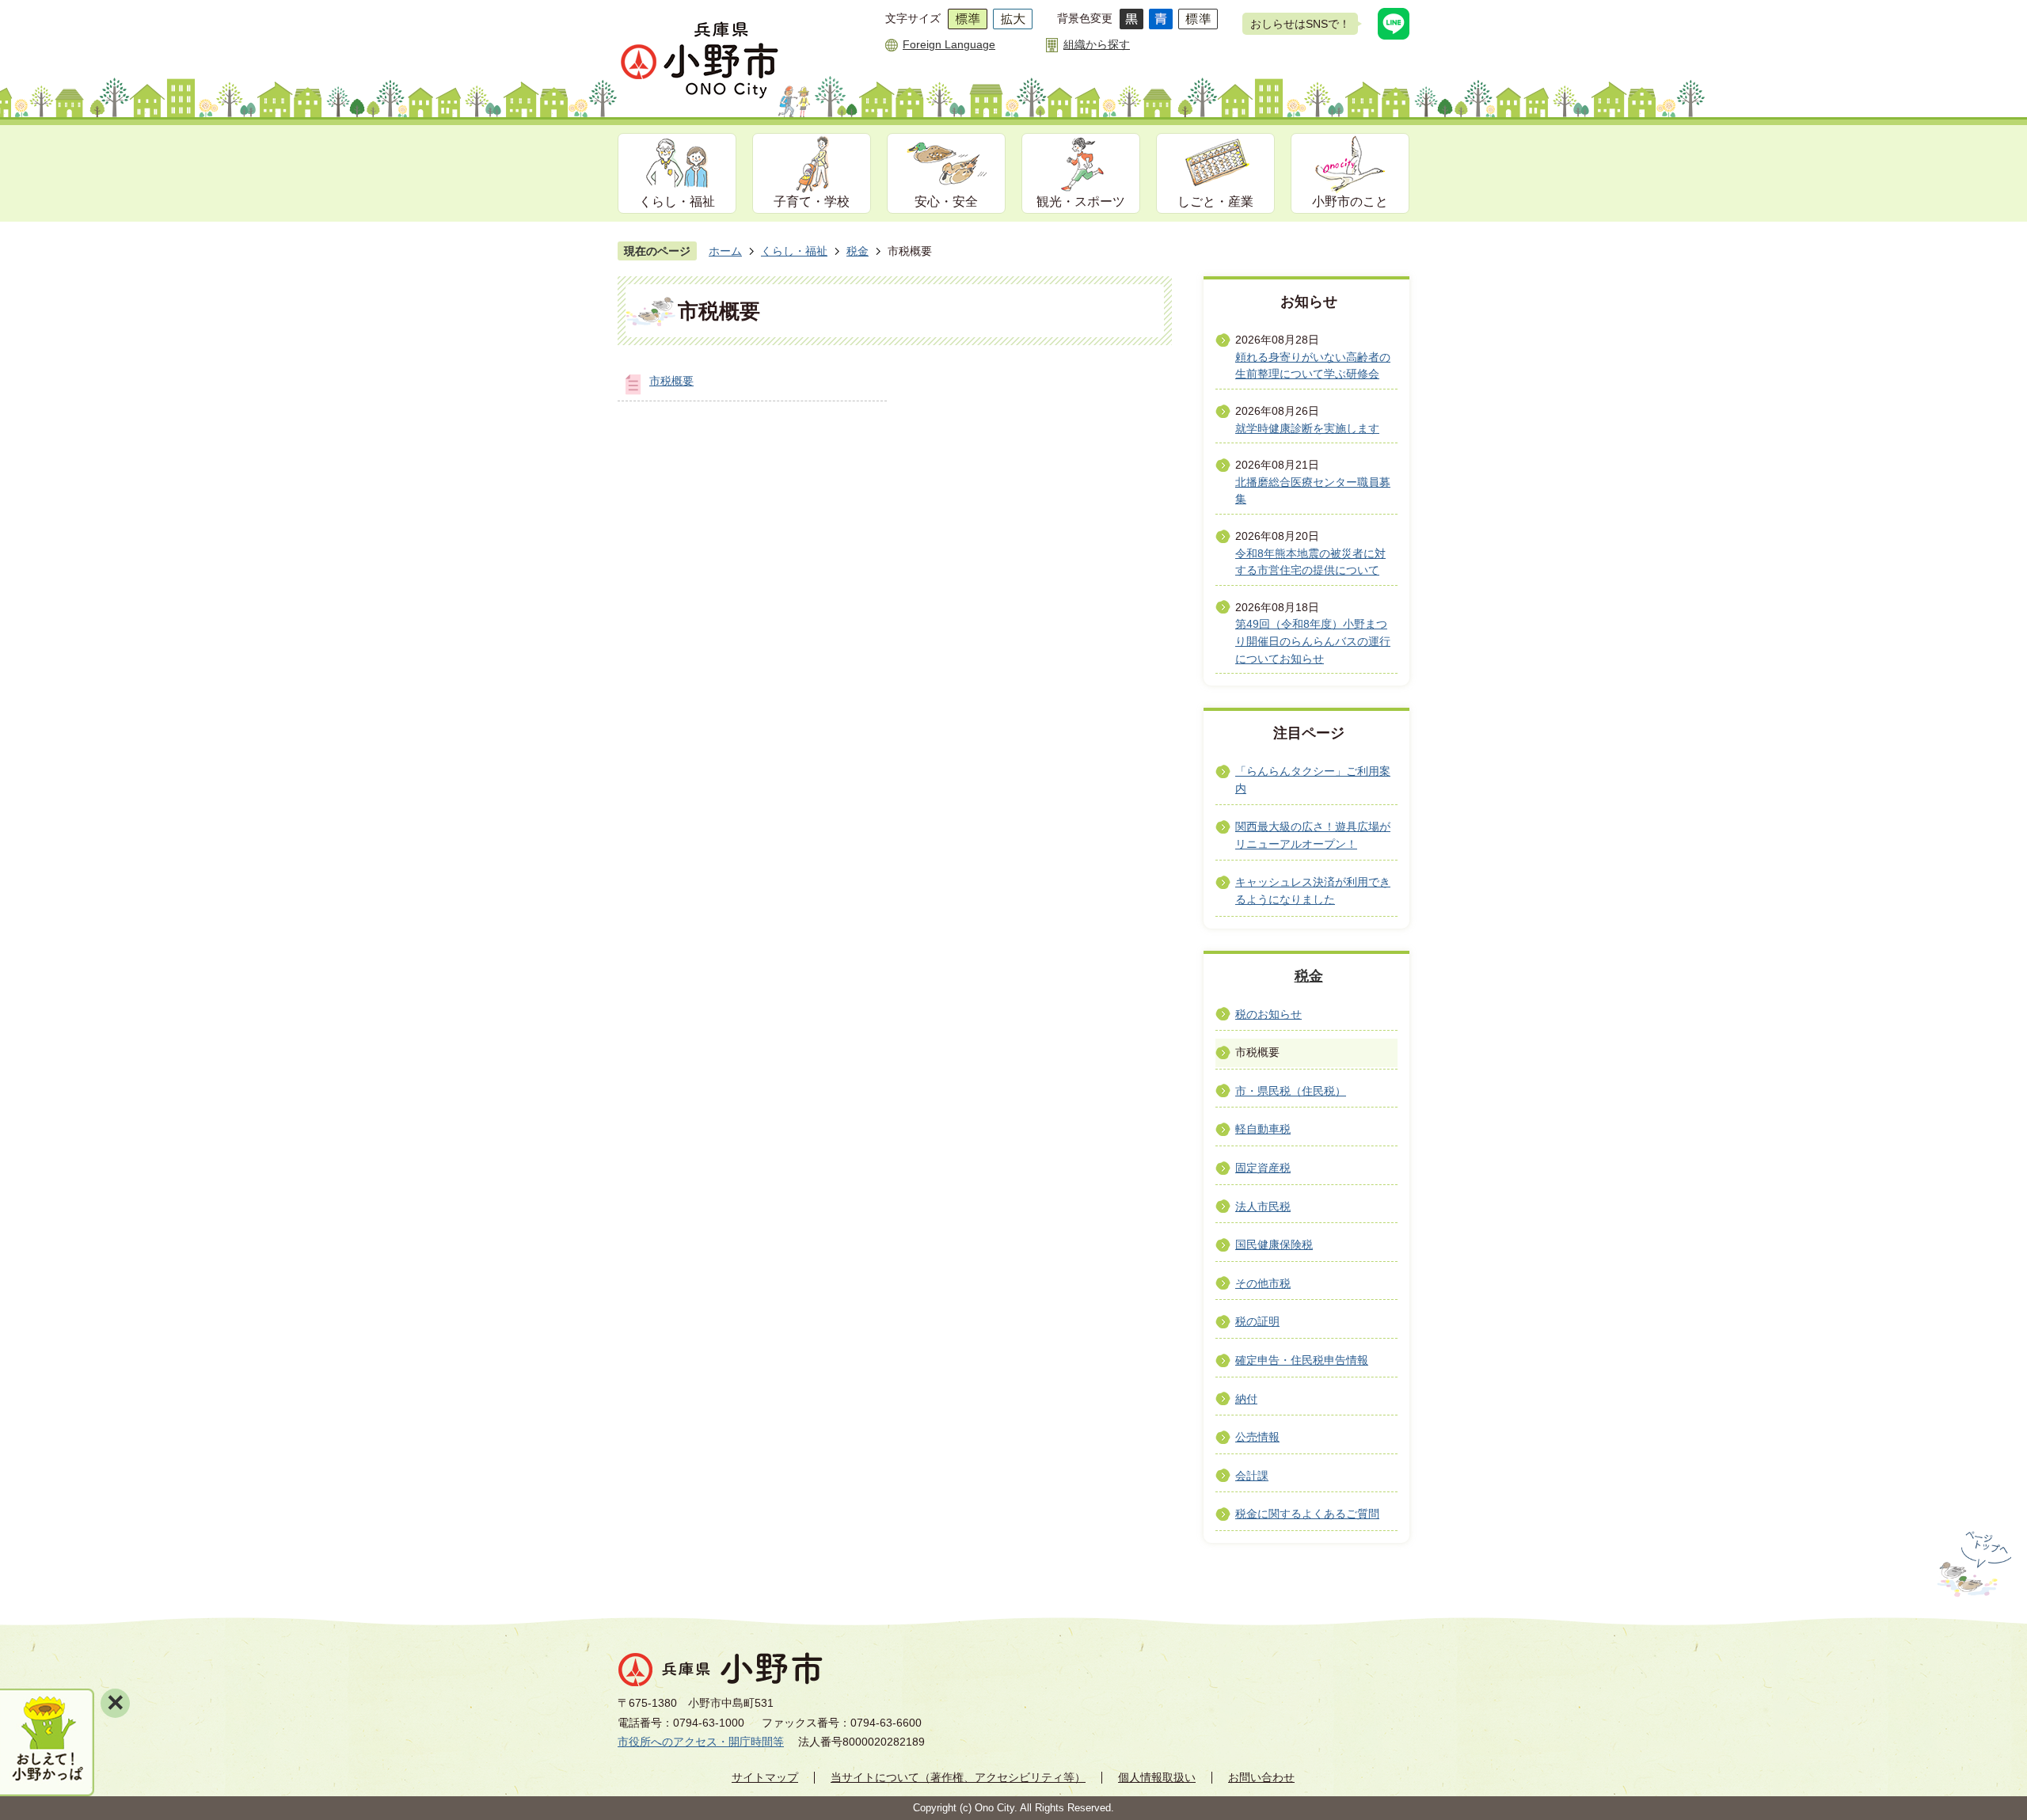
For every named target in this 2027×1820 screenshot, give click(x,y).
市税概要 (671, 381)
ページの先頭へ (1973, 1564)
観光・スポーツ (1081, 201)
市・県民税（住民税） (1291, 1091)
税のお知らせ (1268, 1014)
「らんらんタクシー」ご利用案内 (1313, 780)
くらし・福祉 (677, 201)
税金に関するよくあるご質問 (1307, 1514)
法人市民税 (1263, 1206)
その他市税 (1263, 1283)
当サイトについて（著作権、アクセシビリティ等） (958, 1777)
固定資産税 (1263, 1168)
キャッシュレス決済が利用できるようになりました (1313, 891)
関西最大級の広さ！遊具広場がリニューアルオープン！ (1313, 835)
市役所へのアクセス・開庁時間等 (701, 1742)
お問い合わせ (1261, 1777)
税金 (858, 251)
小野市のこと (1350, 201)
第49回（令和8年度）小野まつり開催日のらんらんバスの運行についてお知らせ (1313, 641)
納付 (1246, 1399)
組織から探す (1097, 44)
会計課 (1252, 1476)
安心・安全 (946, 201)
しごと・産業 (1215, 201)
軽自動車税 (1263, 1129)
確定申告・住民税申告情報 (1302, 1360)
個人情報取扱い (1157, 1777)
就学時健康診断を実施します (1307, 428)
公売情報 (1257, 1437)
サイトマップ (765, 1777)
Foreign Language (949, 44)
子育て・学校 (812, 201)
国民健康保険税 (1274, 1244)
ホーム (725, 251)
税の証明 (1257, 1321)
